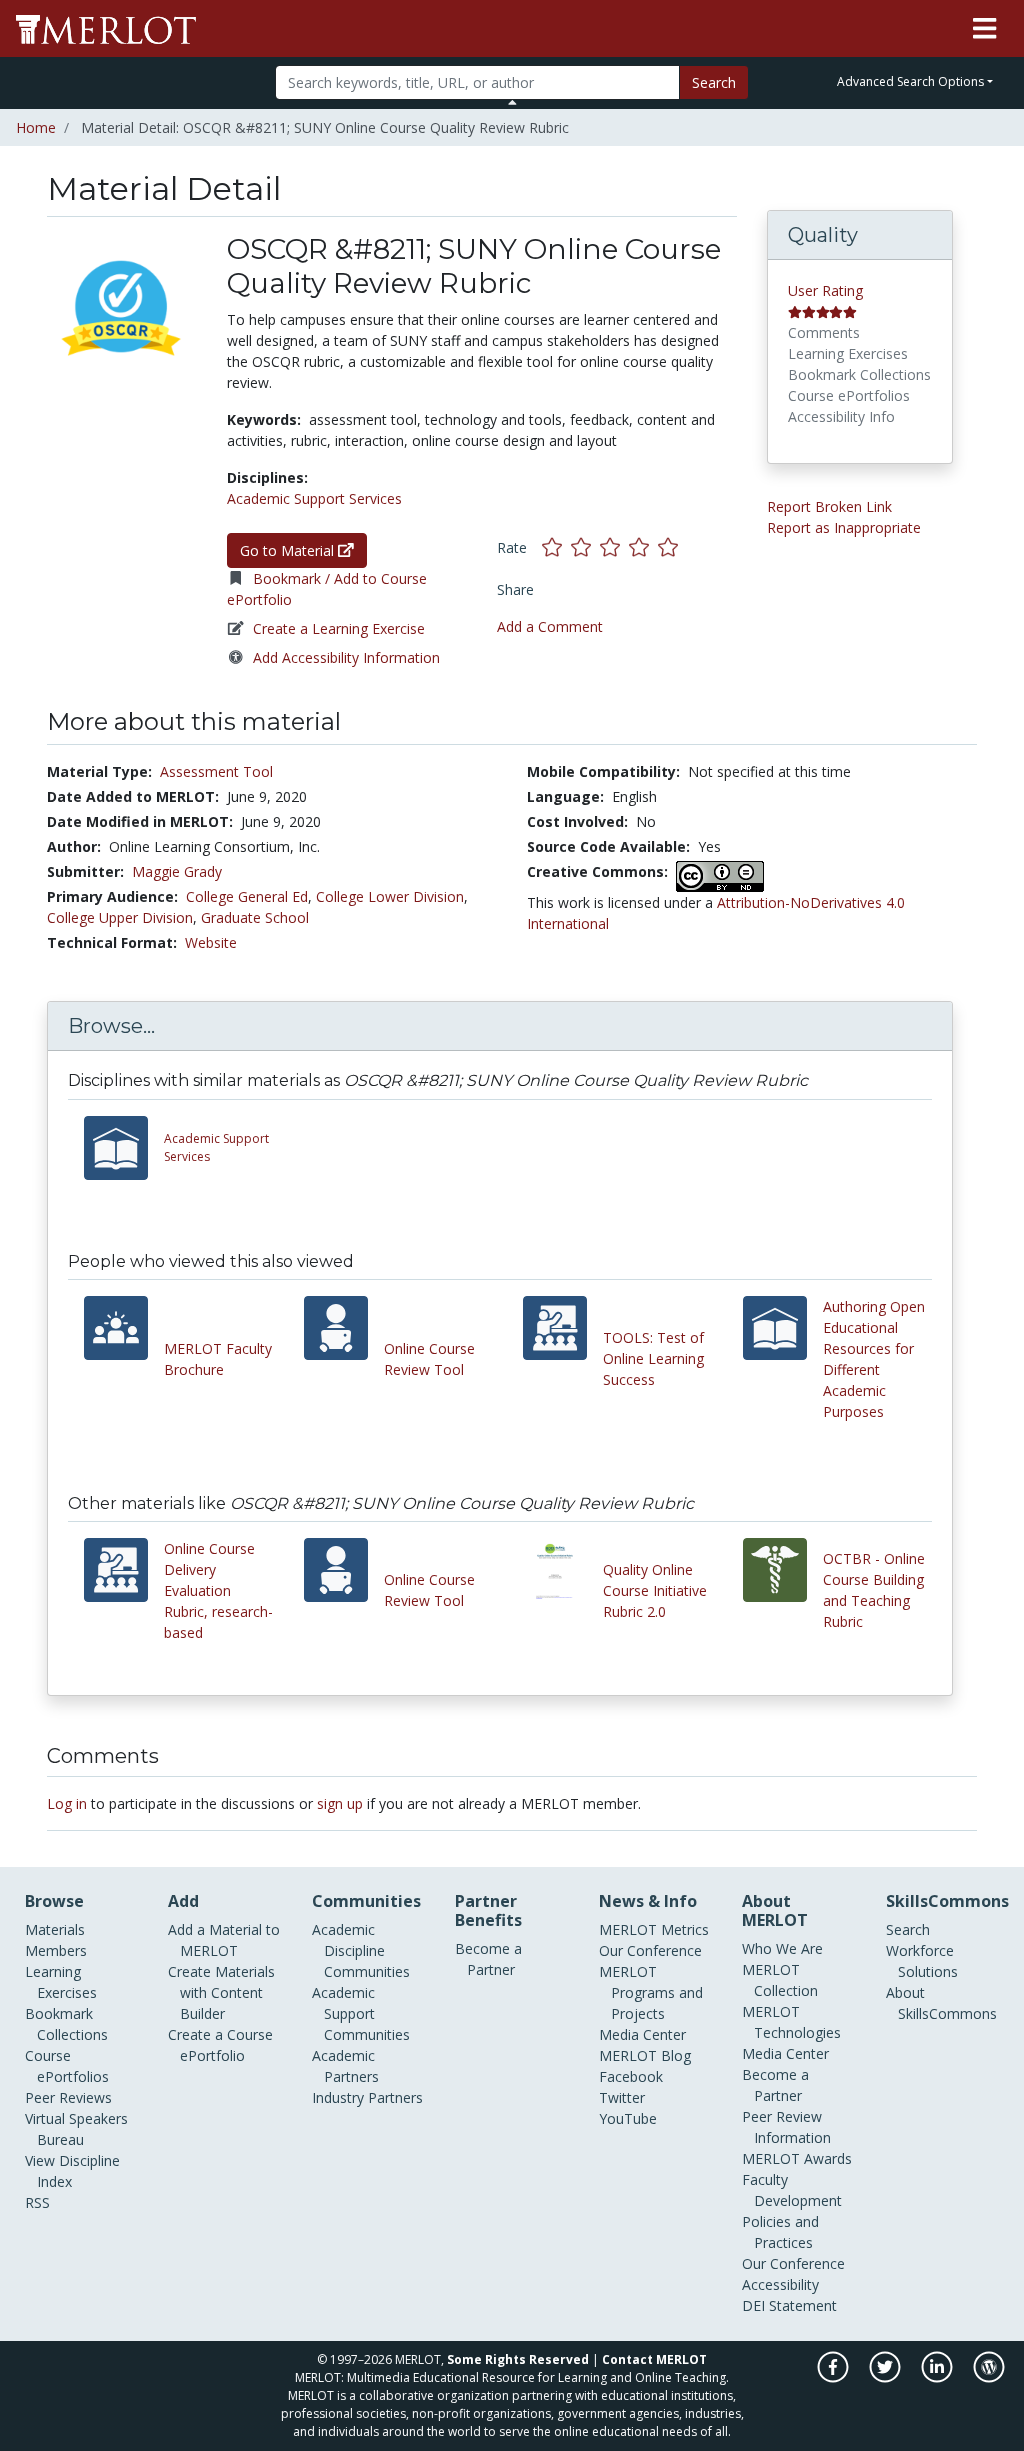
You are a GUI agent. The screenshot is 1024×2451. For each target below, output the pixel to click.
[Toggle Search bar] (512, 102)
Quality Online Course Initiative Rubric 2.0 (655, 1590)
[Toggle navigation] (984, 29)
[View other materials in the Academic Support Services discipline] (124, 1148)
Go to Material (289, 550)
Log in (67, 1803)
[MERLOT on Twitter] (886, 2377)
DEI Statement (789, 2305)
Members (56, 1950)
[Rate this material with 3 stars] (614, 547)
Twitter (622, 2097)
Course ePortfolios (67, 2066)
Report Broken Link (829, 506)
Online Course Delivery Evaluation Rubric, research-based (218, 1590)
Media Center (642, 2034)
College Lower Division (390, 896)
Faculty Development (792, 2190)
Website (211, 942)
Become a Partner (488, 1959)
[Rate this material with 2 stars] (585, 547)
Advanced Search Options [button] (910, 81)
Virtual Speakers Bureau (76, 2129)
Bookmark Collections (66, 2024)
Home (36, 127)
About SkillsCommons (941, 2003)
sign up (340, 1803)
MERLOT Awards (797, 2158)
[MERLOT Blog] (989, 2377)
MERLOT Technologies (791, 2022)
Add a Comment (550, 626)
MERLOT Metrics (654, 1929)
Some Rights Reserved (518, 2359)
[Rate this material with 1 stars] (556, 547)
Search (714, 82)
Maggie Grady (177, 871)
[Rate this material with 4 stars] (643, 547)
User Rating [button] (825, 290)
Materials (55, 1929)
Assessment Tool (216, 771)
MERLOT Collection (780, 1980)
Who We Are (782, 1948)
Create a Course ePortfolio (220, 2045)
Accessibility (780, 2284)
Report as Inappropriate (844, 527)
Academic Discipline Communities (361, 1950)
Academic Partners (345, 2066)
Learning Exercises (61, 1982)
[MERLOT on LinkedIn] (938, 2377)
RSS (37, 2202)
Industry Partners (367, 2097)
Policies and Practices (780, 2232)
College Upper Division (120, 917)
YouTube (628, 2118)
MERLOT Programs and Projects (651, 1992)
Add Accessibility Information (346, 657)
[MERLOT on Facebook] (834, 2377)
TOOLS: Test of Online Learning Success (653, 1358)
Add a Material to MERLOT (224, 1940)
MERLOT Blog (645, 2055)
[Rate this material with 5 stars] (670, 547)
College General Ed (247, 896)
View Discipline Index (72, 2171)
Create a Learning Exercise (339, 628)
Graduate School (255, 917)
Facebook (631, 2076)
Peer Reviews (68, 2097)
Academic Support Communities (361, 2013)
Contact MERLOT (654, 2359)
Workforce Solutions (922, 1961)
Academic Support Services (314, 498)
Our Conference (650, 1950)
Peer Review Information (786, 2127)
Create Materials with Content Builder (221, 1992)
